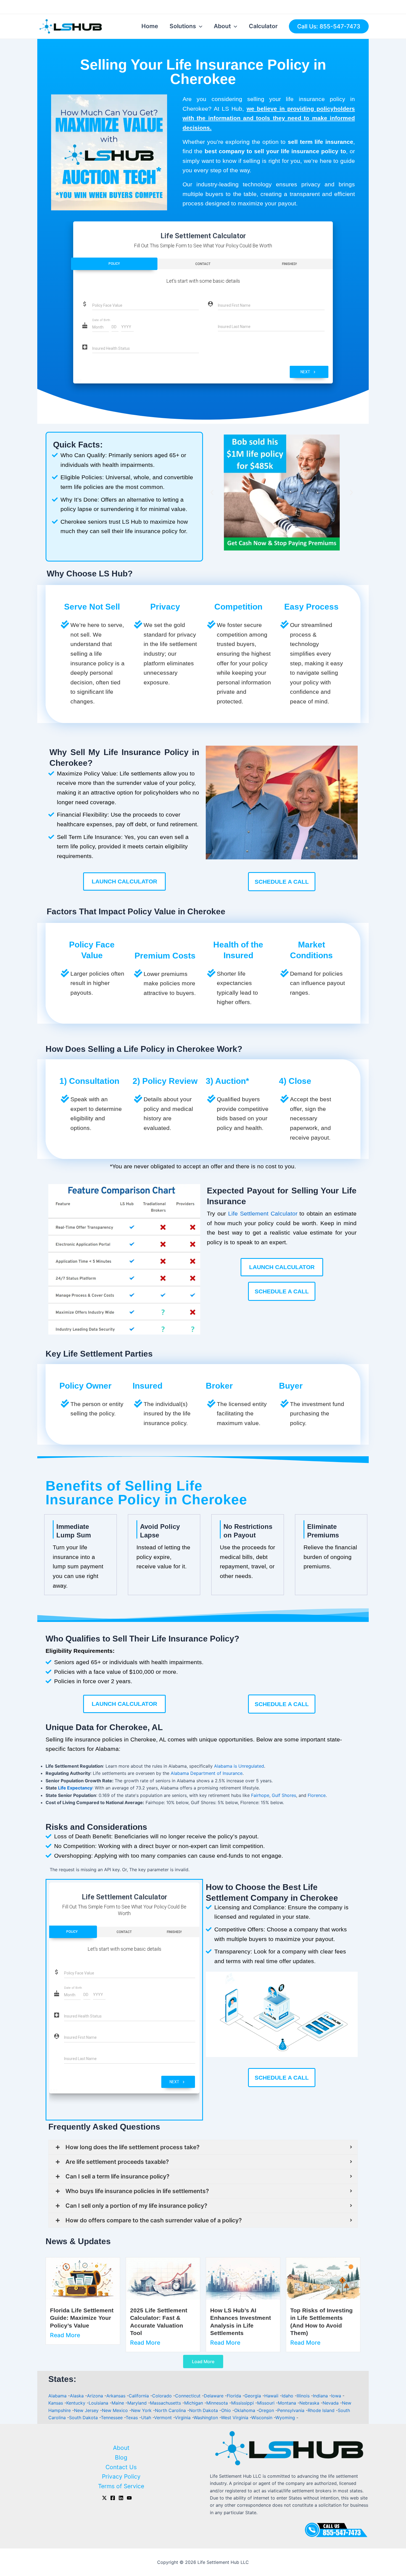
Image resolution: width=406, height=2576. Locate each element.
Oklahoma (245, 2410)
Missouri (267, 2403)
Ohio (227, 2410)
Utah (147, 2418)
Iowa (337, 2396)
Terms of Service (121, 2486)
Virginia (183, 2418)
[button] (212, 492)
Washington (206, 2418)
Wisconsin (263, 2418)
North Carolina (171, 2410)
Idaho (288, 2396)
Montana (288, 2403)
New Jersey (87, 2410)
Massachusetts (166, 2403)
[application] (199, 26)
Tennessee (112, 2418)
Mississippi (243, 2403)
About (222, 26)
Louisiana (99, 2403)
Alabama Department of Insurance (207, 1773)
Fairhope (260, 1795)
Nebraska (310, 2403)
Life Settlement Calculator (263, 1213)
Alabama (58, 2396)
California (139, 2396)
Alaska (77, 2396)
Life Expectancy (75, 1788)
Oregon (267, 2410)
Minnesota (218, 2403)
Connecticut (188, 2396)
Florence (317, 1795)
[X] (104, 2498)
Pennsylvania (292, 2410)
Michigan (194, 2403)
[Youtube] (129, 2498)
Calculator (263, 26)
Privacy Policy (121, 2476)
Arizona (96, 2396)
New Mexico (116, 2410)
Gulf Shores (284, 1795)
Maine (118, 2403)
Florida (235, 2396)
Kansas (56, 2403)
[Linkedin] (121, 2498)
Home (150, 26)
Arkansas (117, 2396)
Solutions (183, 26)
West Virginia (235, 2418)
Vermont (164, 2418)
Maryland (138, 2403)
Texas (132, 2418)
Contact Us (121, 2467)
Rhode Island (322, 2410)
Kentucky (77, 2403)
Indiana (321, 2396)
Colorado (163, 2396)
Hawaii (272, 2396)
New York (142, 2410)
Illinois (304, 2396)
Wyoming (286, 2418)
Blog (121, 2457)
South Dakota (84, 2418)
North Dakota (204, 2410)
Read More (65, 2335)
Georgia (253, 2396)
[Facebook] (113, 2498)
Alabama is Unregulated (239, 1766)
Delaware (214, 2396)
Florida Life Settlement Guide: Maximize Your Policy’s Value (82, 2318)
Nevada (331, 2403)
